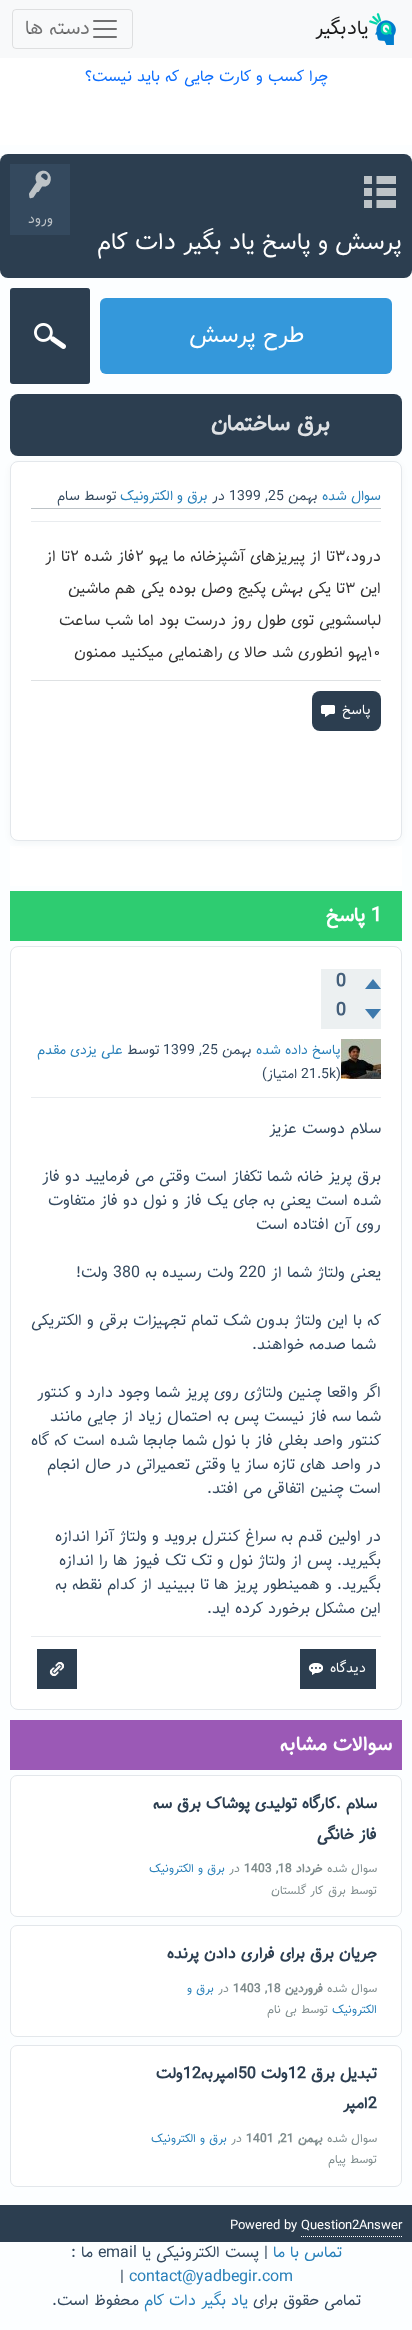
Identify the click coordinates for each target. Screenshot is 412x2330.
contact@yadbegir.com (211, 2277)
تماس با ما (307, 2253)
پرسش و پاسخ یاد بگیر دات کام (249, 243)
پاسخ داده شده (298, 1051)
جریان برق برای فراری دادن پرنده (272, 1954)
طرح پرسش (246, 336)
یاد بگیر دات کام (196, 2301)
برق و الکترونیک (164, 497)
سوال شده (351, 497)
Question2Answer (351, 2226)
